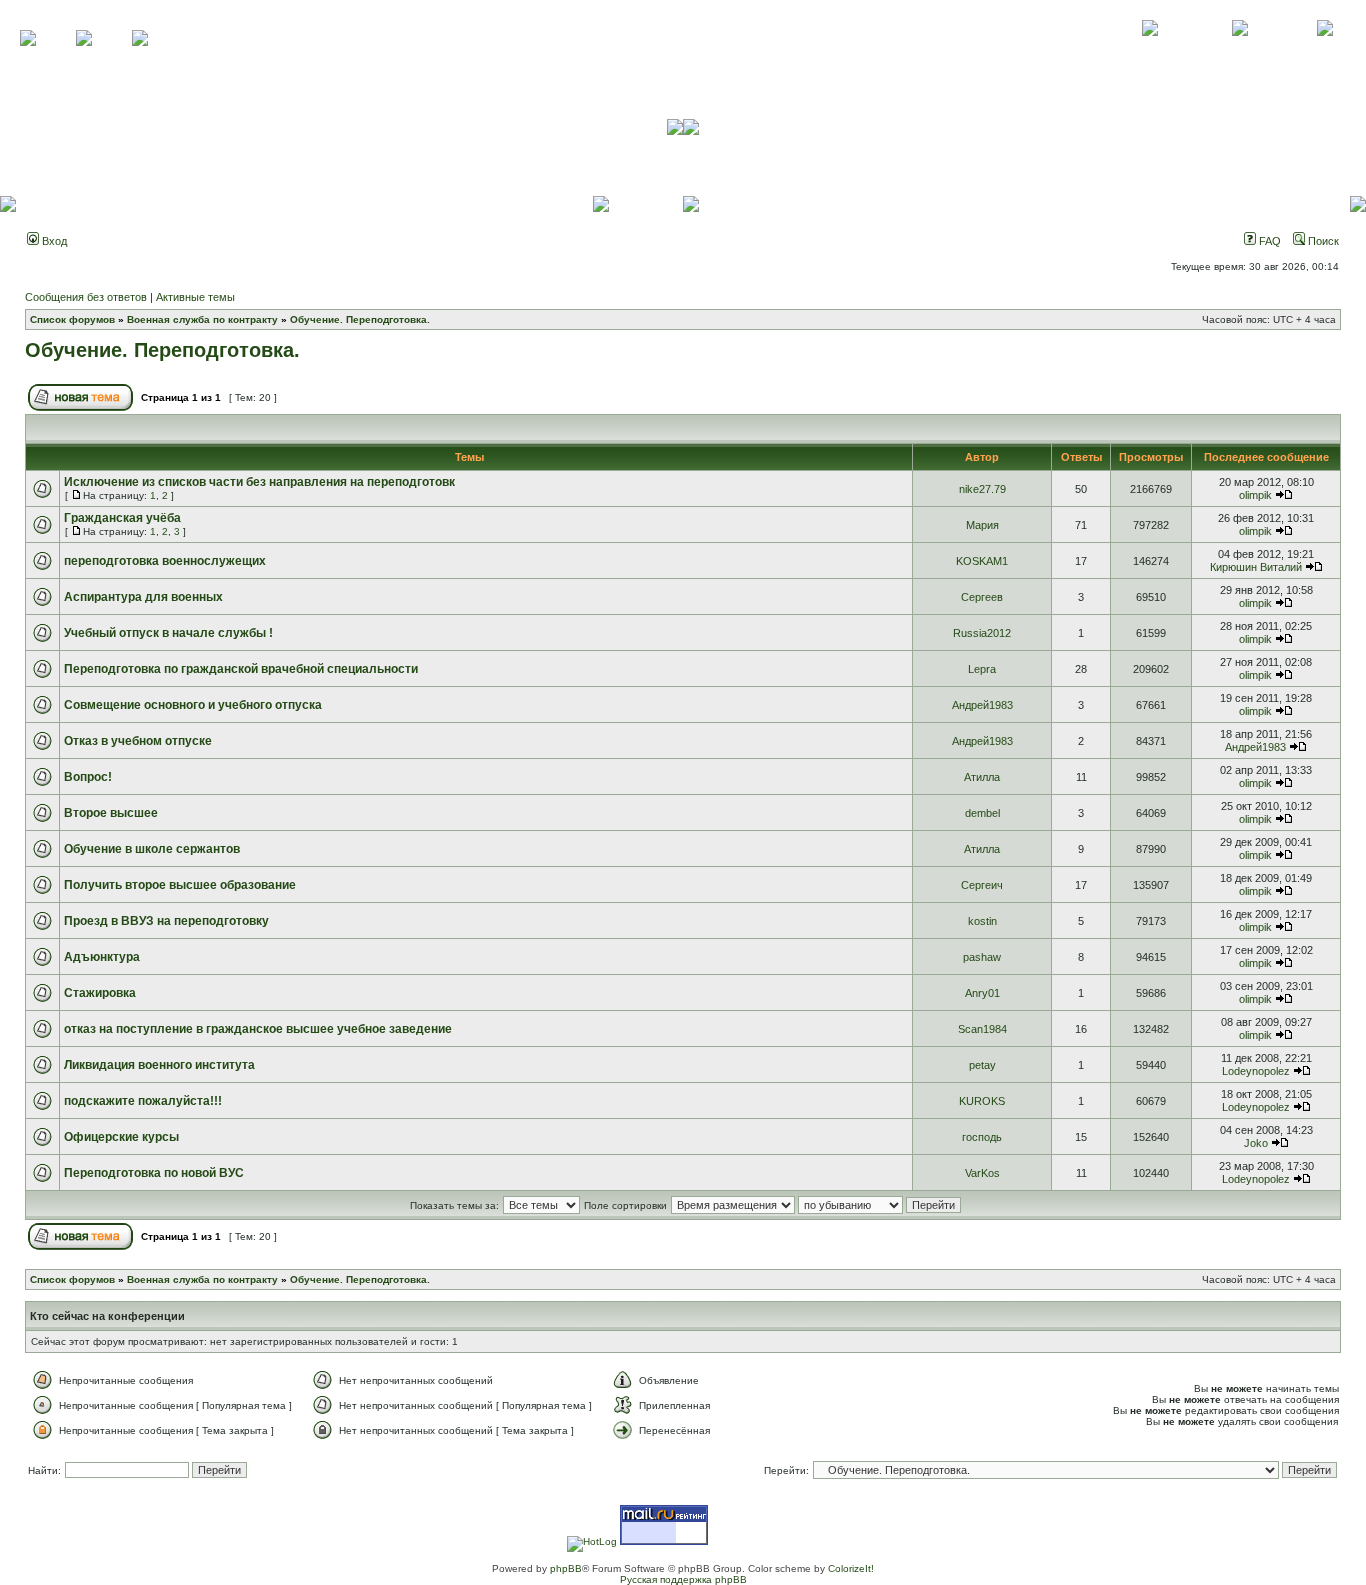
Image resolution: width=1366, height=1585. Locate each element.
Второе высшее (111, 813)
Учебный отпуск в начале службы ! (168, 633)
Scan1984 (982, 1029)
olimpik (1255, 495)
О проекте (1150, 50)
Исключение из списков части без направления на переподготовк (259, 482)
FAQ (1268, 241)
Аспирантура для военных (143, 597)
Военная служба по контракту (202, 319)
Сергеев (982, 597)
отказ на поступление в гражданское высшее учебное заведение (258, 1029)
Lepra (982, 669)
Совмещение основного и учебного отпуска (193, 705)
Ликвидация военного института (159, 1065)
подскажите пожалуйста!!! (143, 1101)
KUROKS (982, 1101)
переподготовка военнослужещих (165, 561)
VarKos (982, 1173)
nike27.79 (982, 489)
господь (982, 1137)
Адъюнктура (102, 957)
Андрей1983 (982, 705)
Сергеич (982, 885)
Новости (1324, 50)
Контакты (1239, 50)
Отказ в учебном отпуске (138, 741)
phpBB (566, 1568)
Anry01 (982, 993)
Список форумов (72, 319)
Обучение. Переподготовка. (360, 319)
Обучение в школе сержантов (152, 849)
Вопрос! (88, 777)
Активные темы (195, 297)
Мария (982, 525)
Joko (1256, 1143)
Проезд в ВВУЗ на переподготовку (166, 921)
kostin (982, 921)
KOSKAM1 (982, 561)
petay (982, 1065)
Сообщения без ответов (86, 297)
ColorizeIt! (851, 1568)
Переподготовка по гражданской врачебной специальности (241, 669)
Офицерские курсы (121, 1137)
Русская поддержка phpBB (683, 1579)
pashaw (982, 957)
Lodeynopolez (1256, 1071)
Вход (53, 241)
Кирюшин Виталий (1256, 567)
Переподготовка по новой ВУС (154, 1173)
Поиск (1322, 241)
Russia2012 (982, 633)
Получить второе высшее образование (180, 885)
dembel (982, 813)
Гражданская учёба (122, 518)
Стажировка (100, 993)
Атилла (982, 777)
